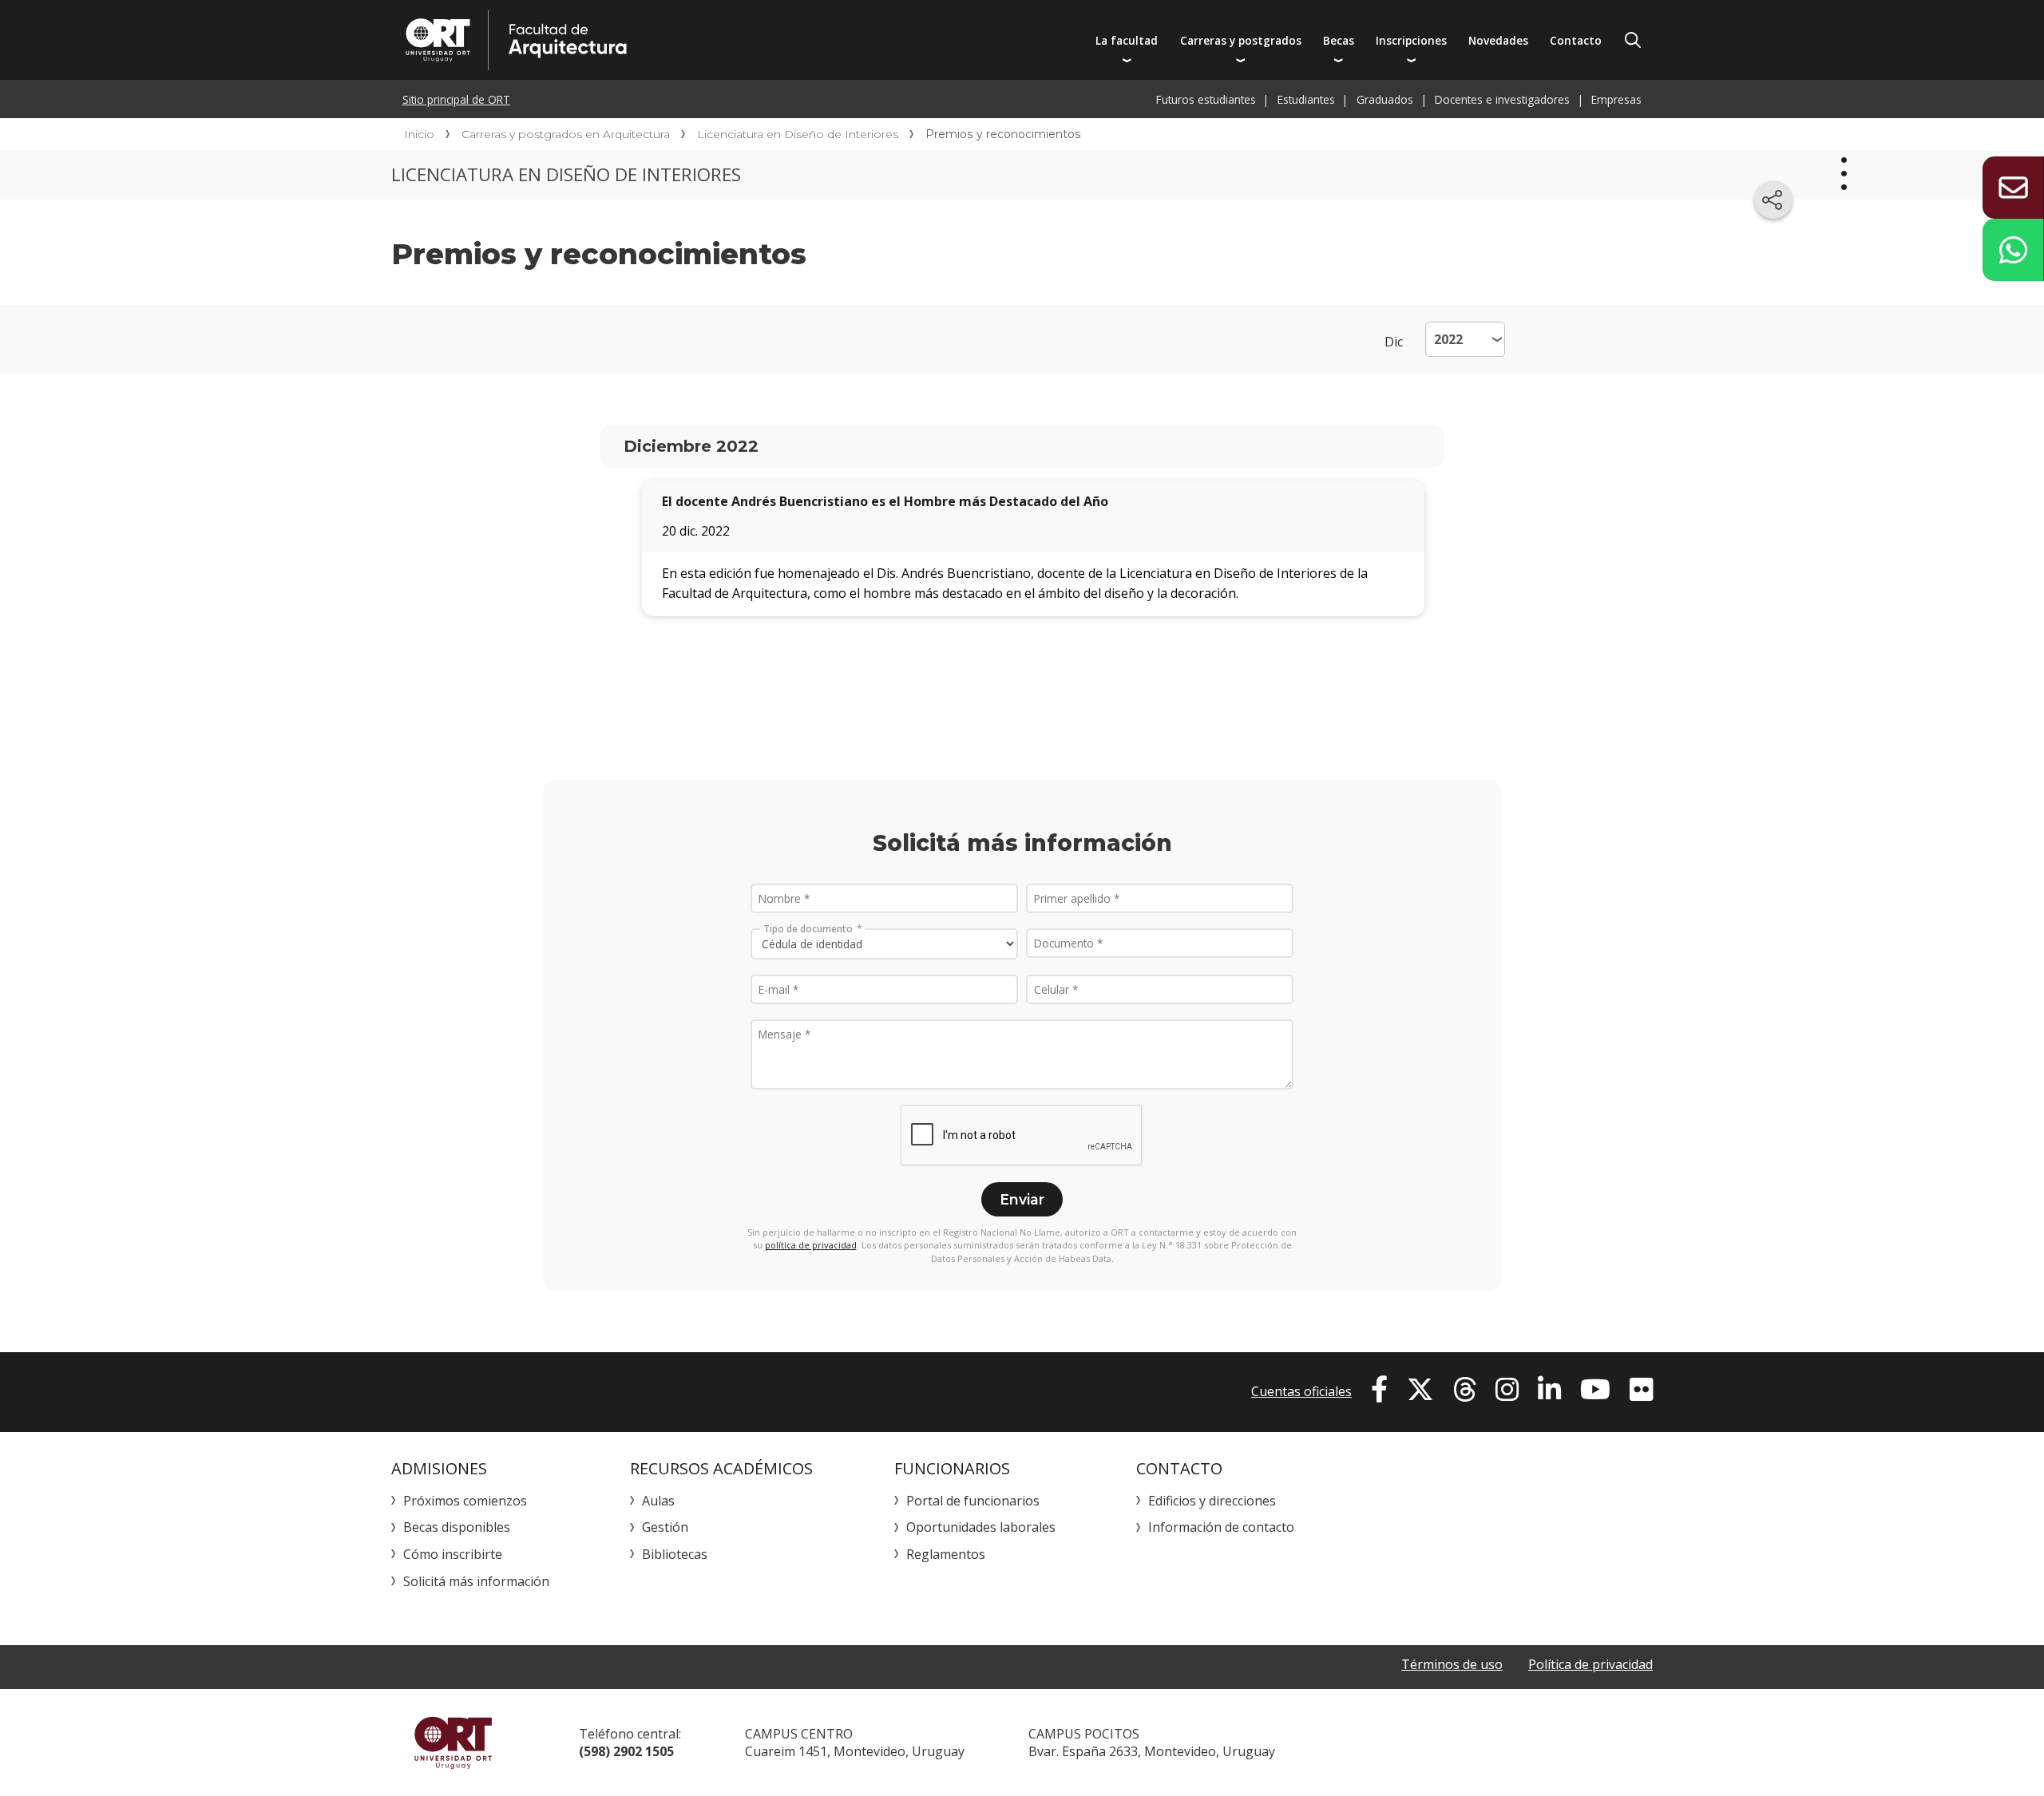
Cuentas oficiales (1301, 1391)
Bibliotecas (675, 1554)
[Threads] (1465, 1390)
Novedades (1498, 40)
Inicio (419, 134)
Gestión (665, 1527)
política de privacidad (811, 1245)
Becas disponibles (457, 1527)
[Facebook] (1379, 1390)
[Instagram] (1507, 1390)
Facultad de (668, 40)
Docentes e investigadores (1502, 99)
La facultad (1127, 40)
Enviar (1022, 1199)
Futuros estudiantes (1206, 99)
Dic (1394, 342)
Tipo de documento (808, 929)
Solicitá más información (476, 1581)
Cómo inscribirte (453, 1554)
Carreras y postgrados (1241, 40)
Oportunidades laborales (981, 1527)
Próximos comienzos (465, 1501)
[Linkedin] (1549, 1390)
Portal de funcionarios (973, 1501)
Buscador (1633, 40)
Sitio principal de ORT (456, 99)
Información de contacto (1221, 1527)
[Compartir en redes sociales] (1773, 200)
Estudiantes (1306, 99)
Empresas (1616, 99)
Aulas (658, 1501)
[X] (1420, 1390)
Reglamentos (946, 1554)
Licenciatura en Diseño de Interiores (798, 134)
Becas (1339, 40)
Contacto (1576, 40)
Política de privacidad (1590, 1664)
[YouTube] (1595, 1390)
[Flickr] (1641, 1390)
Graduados (1385, 99)
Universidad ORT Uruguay (453, 1743)
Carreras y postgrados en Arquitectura (566, 134)
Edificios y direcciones (1212, 1501)
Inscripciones (1411, 40)
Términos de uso (1452, 1664)
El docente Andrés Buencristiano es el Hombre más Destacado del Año (885, 501)
